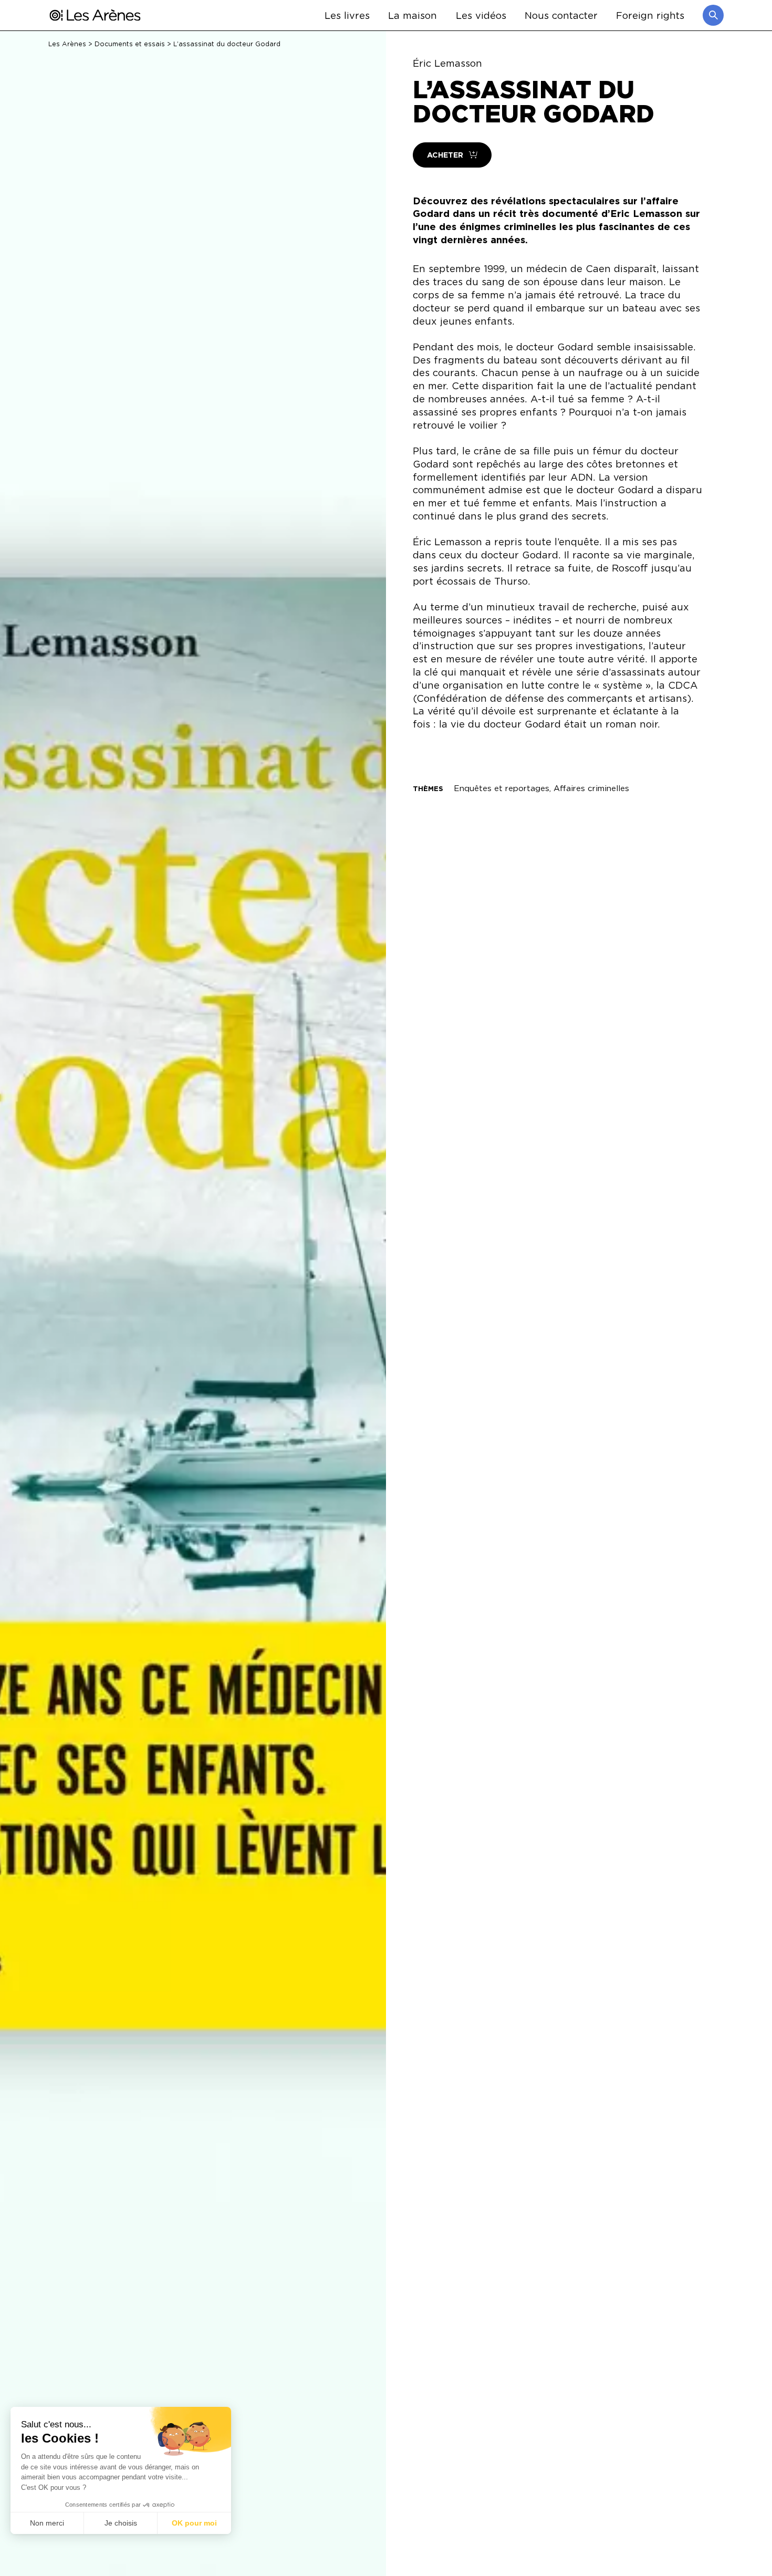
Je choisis (121, 2523)
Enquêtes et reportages (502, 788)
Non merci (47, 2523)
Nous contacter (561, 15)
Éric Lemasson (447, 63)
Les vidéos (481, 15)
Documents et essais (130, 44)
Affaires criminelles (591, 788)
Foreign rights (650, 15)
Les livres (347, 15)
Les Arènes (67, 44)
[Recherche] (713, 15)
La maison (413, 15)
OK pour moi (194, 2523)
